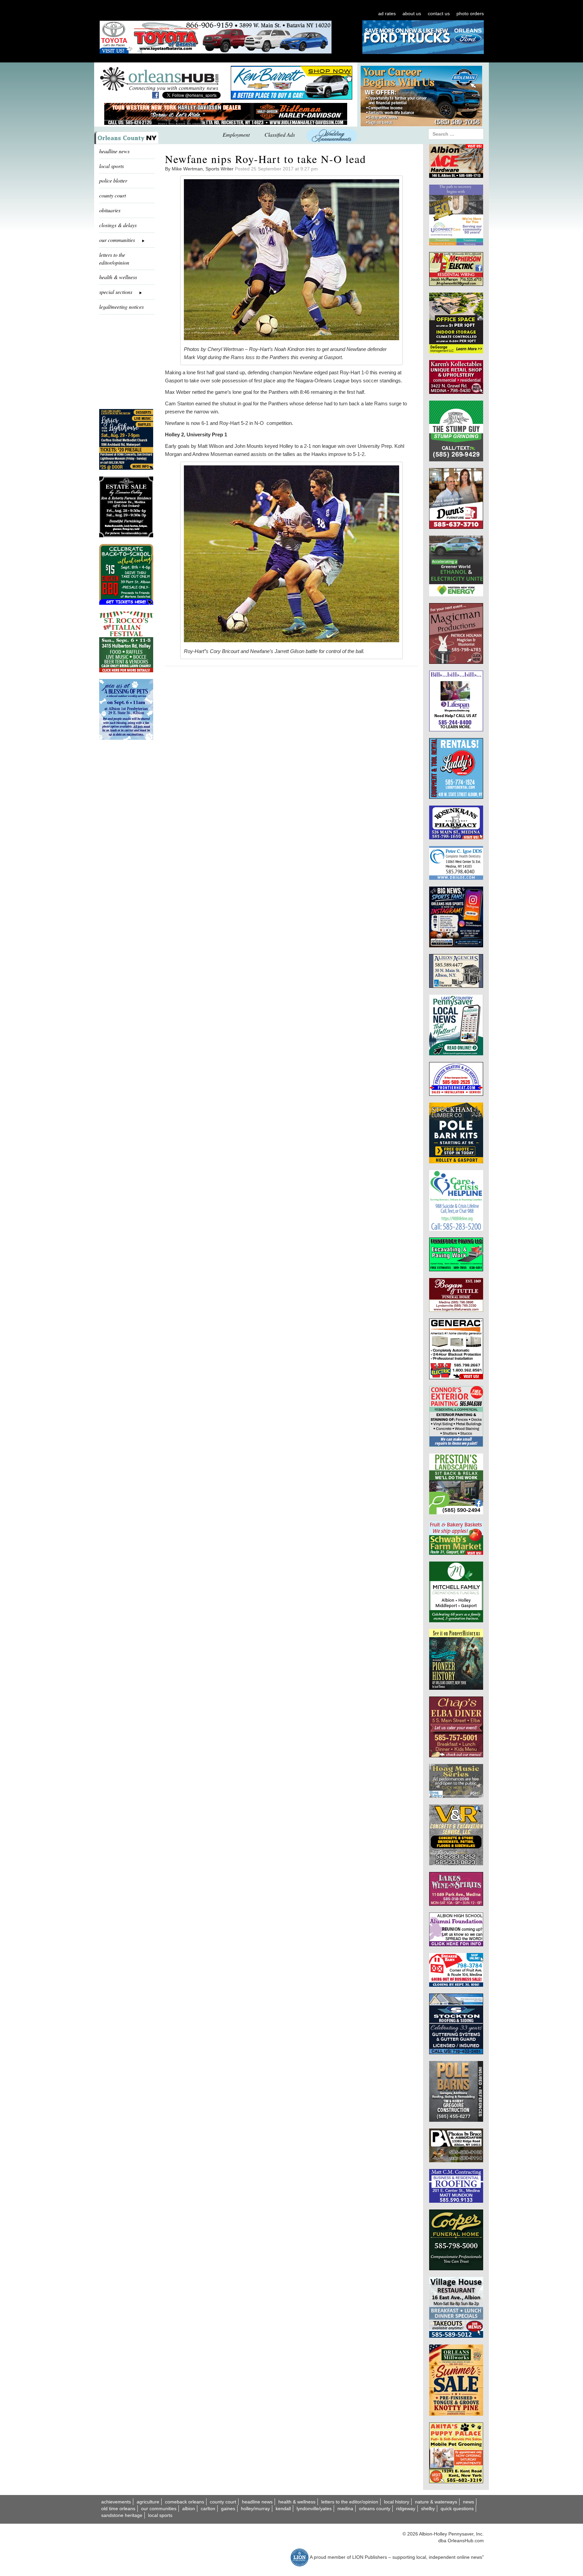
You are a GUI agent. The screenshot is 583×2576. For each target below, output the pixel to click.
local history (397, 2502)
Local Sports (160, 2515)
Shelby (428, 2509)
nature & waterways (436, 2502)
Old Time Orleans (118, 2509)
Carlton (208, 2509)
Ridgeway (406, 2509)
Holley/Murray (255, 2509)
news (468, 2502)
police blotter (113, 180)
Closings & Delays (118, 225)
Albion (189, 2509)
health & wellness (118, 277)
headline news (114, 151)
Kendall (283, 2509)
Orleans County (375, 2509)
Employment (236, 134)
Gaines (228, 2509)
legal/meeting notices (121, 307)
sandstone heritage (122, 2515)
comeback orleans (185, 2502)
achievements (116, 2502)
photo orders (470, 13)
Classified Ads (280, 134)
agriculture (148, 2502)
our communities (159, 2509)
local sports (112, 166)
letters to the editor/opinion (114, 259)
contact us (439, 13)
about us (412, 13)
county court (113, 195)
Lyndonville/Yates (314, 2509)
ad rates (387, 13)
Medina (345, 2509)
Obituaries (110, 210)
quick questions (457, 2509)
